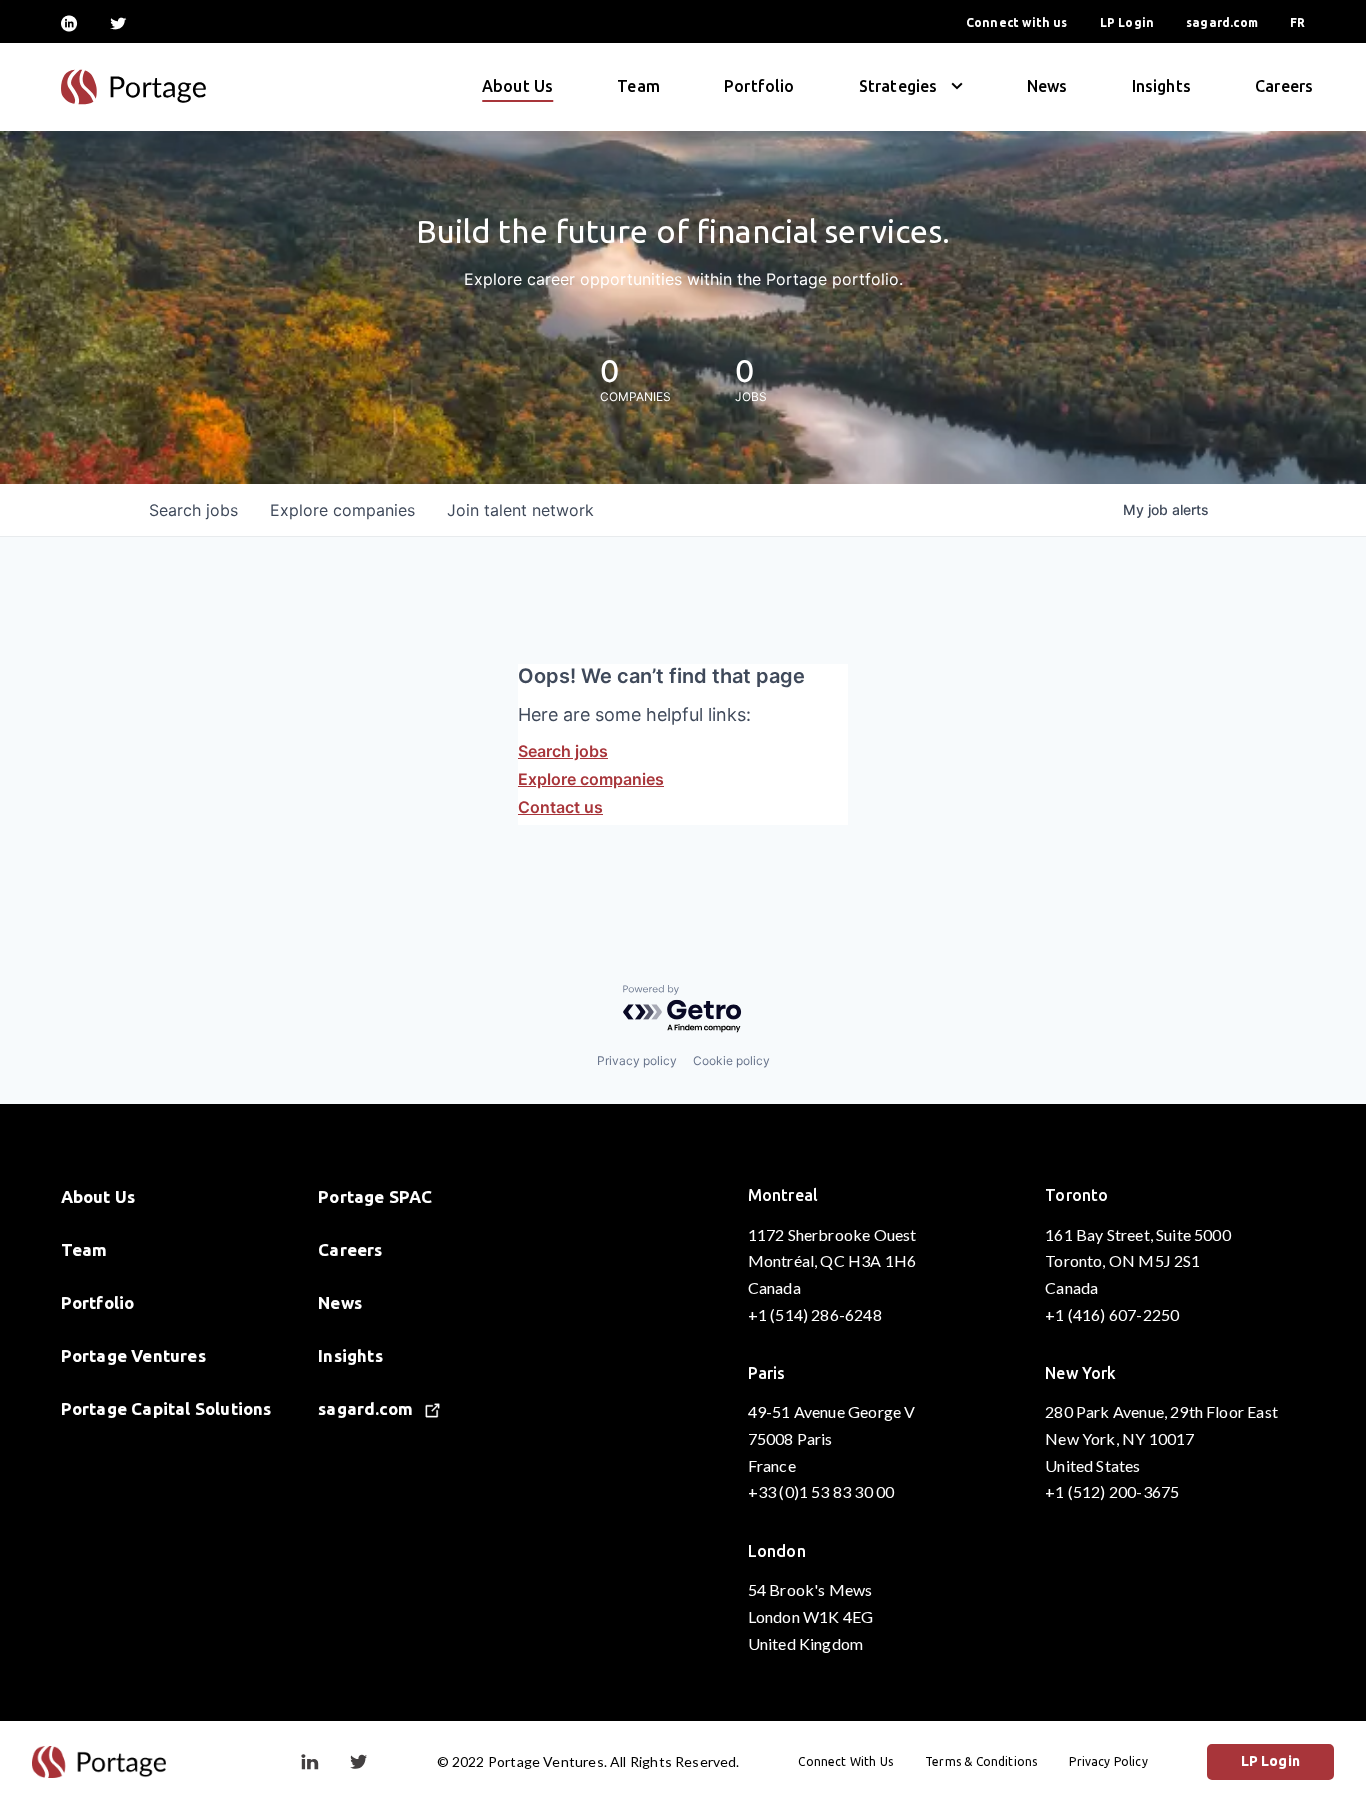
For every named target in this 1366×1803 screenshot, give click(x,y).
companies (342, 510)
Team (638, 86)
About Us (517, 86)
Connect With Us (845, 1761)
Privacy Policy (1108, 1761)
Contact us (560, 807)
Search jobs (563, 751)
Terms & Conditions (981, 1761)
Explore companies (591, 779)
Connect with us (1017, 22)
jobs (193, 510)
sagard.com (1222, 22)
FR (1297, 22)
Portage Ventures (133, 1355)
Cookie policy (731, 1060)
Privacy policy (637, 1060)
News (1047, 86)
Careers (1284, 86)
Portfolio (759, 86)
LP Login (1127, 22)
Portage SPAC (375, 1196)
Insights (1161, 86)
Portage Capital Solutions (166, 1408)
